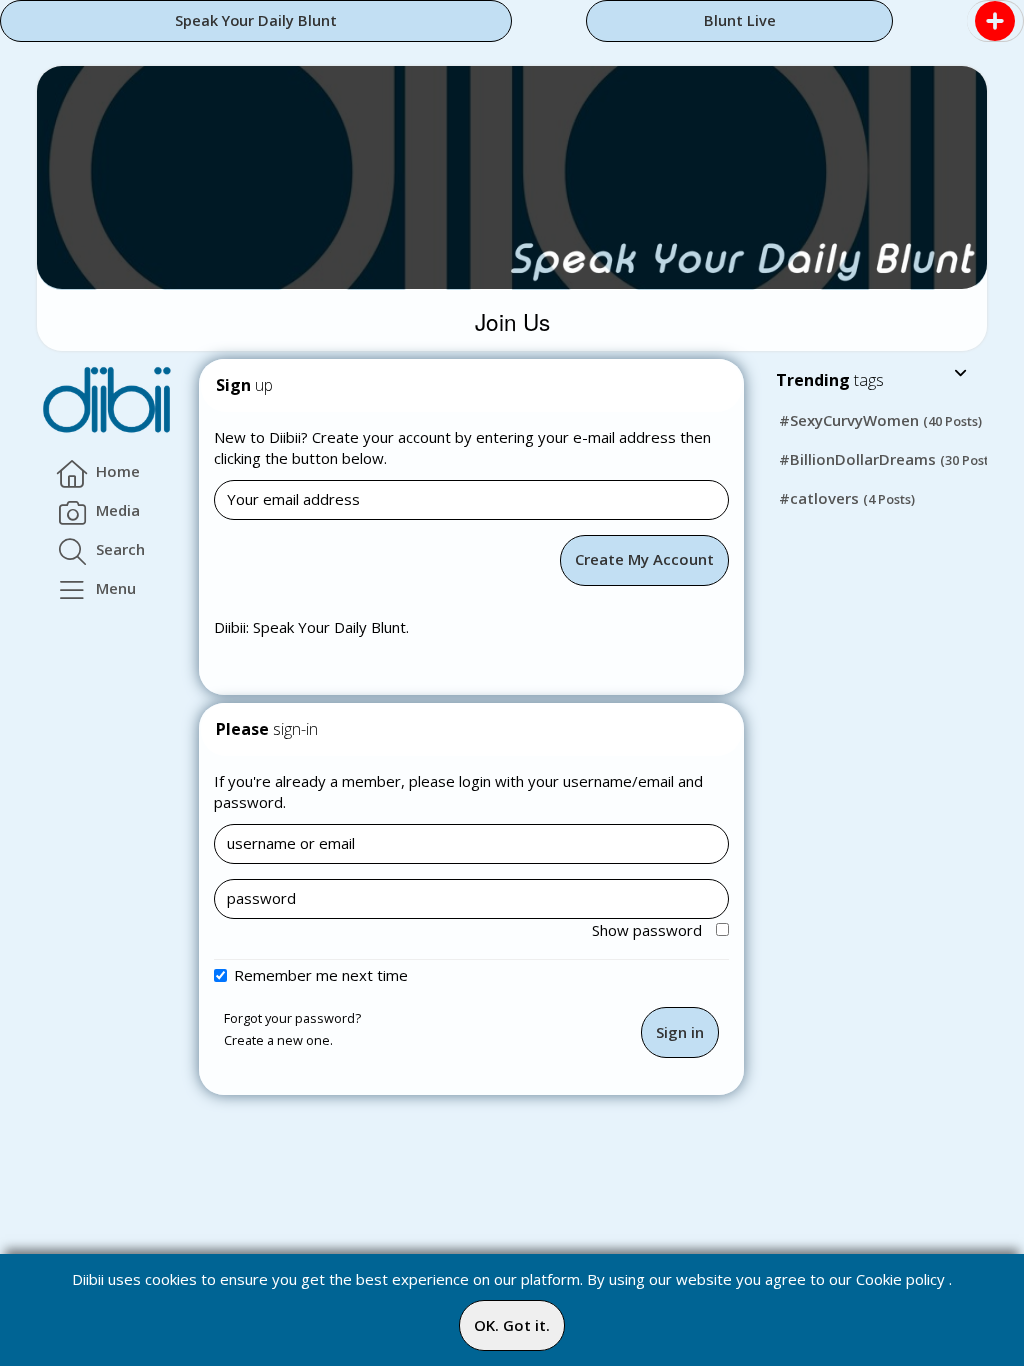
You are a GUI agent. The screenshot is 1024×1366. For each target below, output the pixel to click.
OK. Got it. (512, 1325)
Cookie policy (900, 1279)
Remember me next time (321, 975)
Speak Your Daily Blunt (256, 20)
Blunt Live (740, 20)
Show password (649, 930)
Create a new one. (278, 1040)
